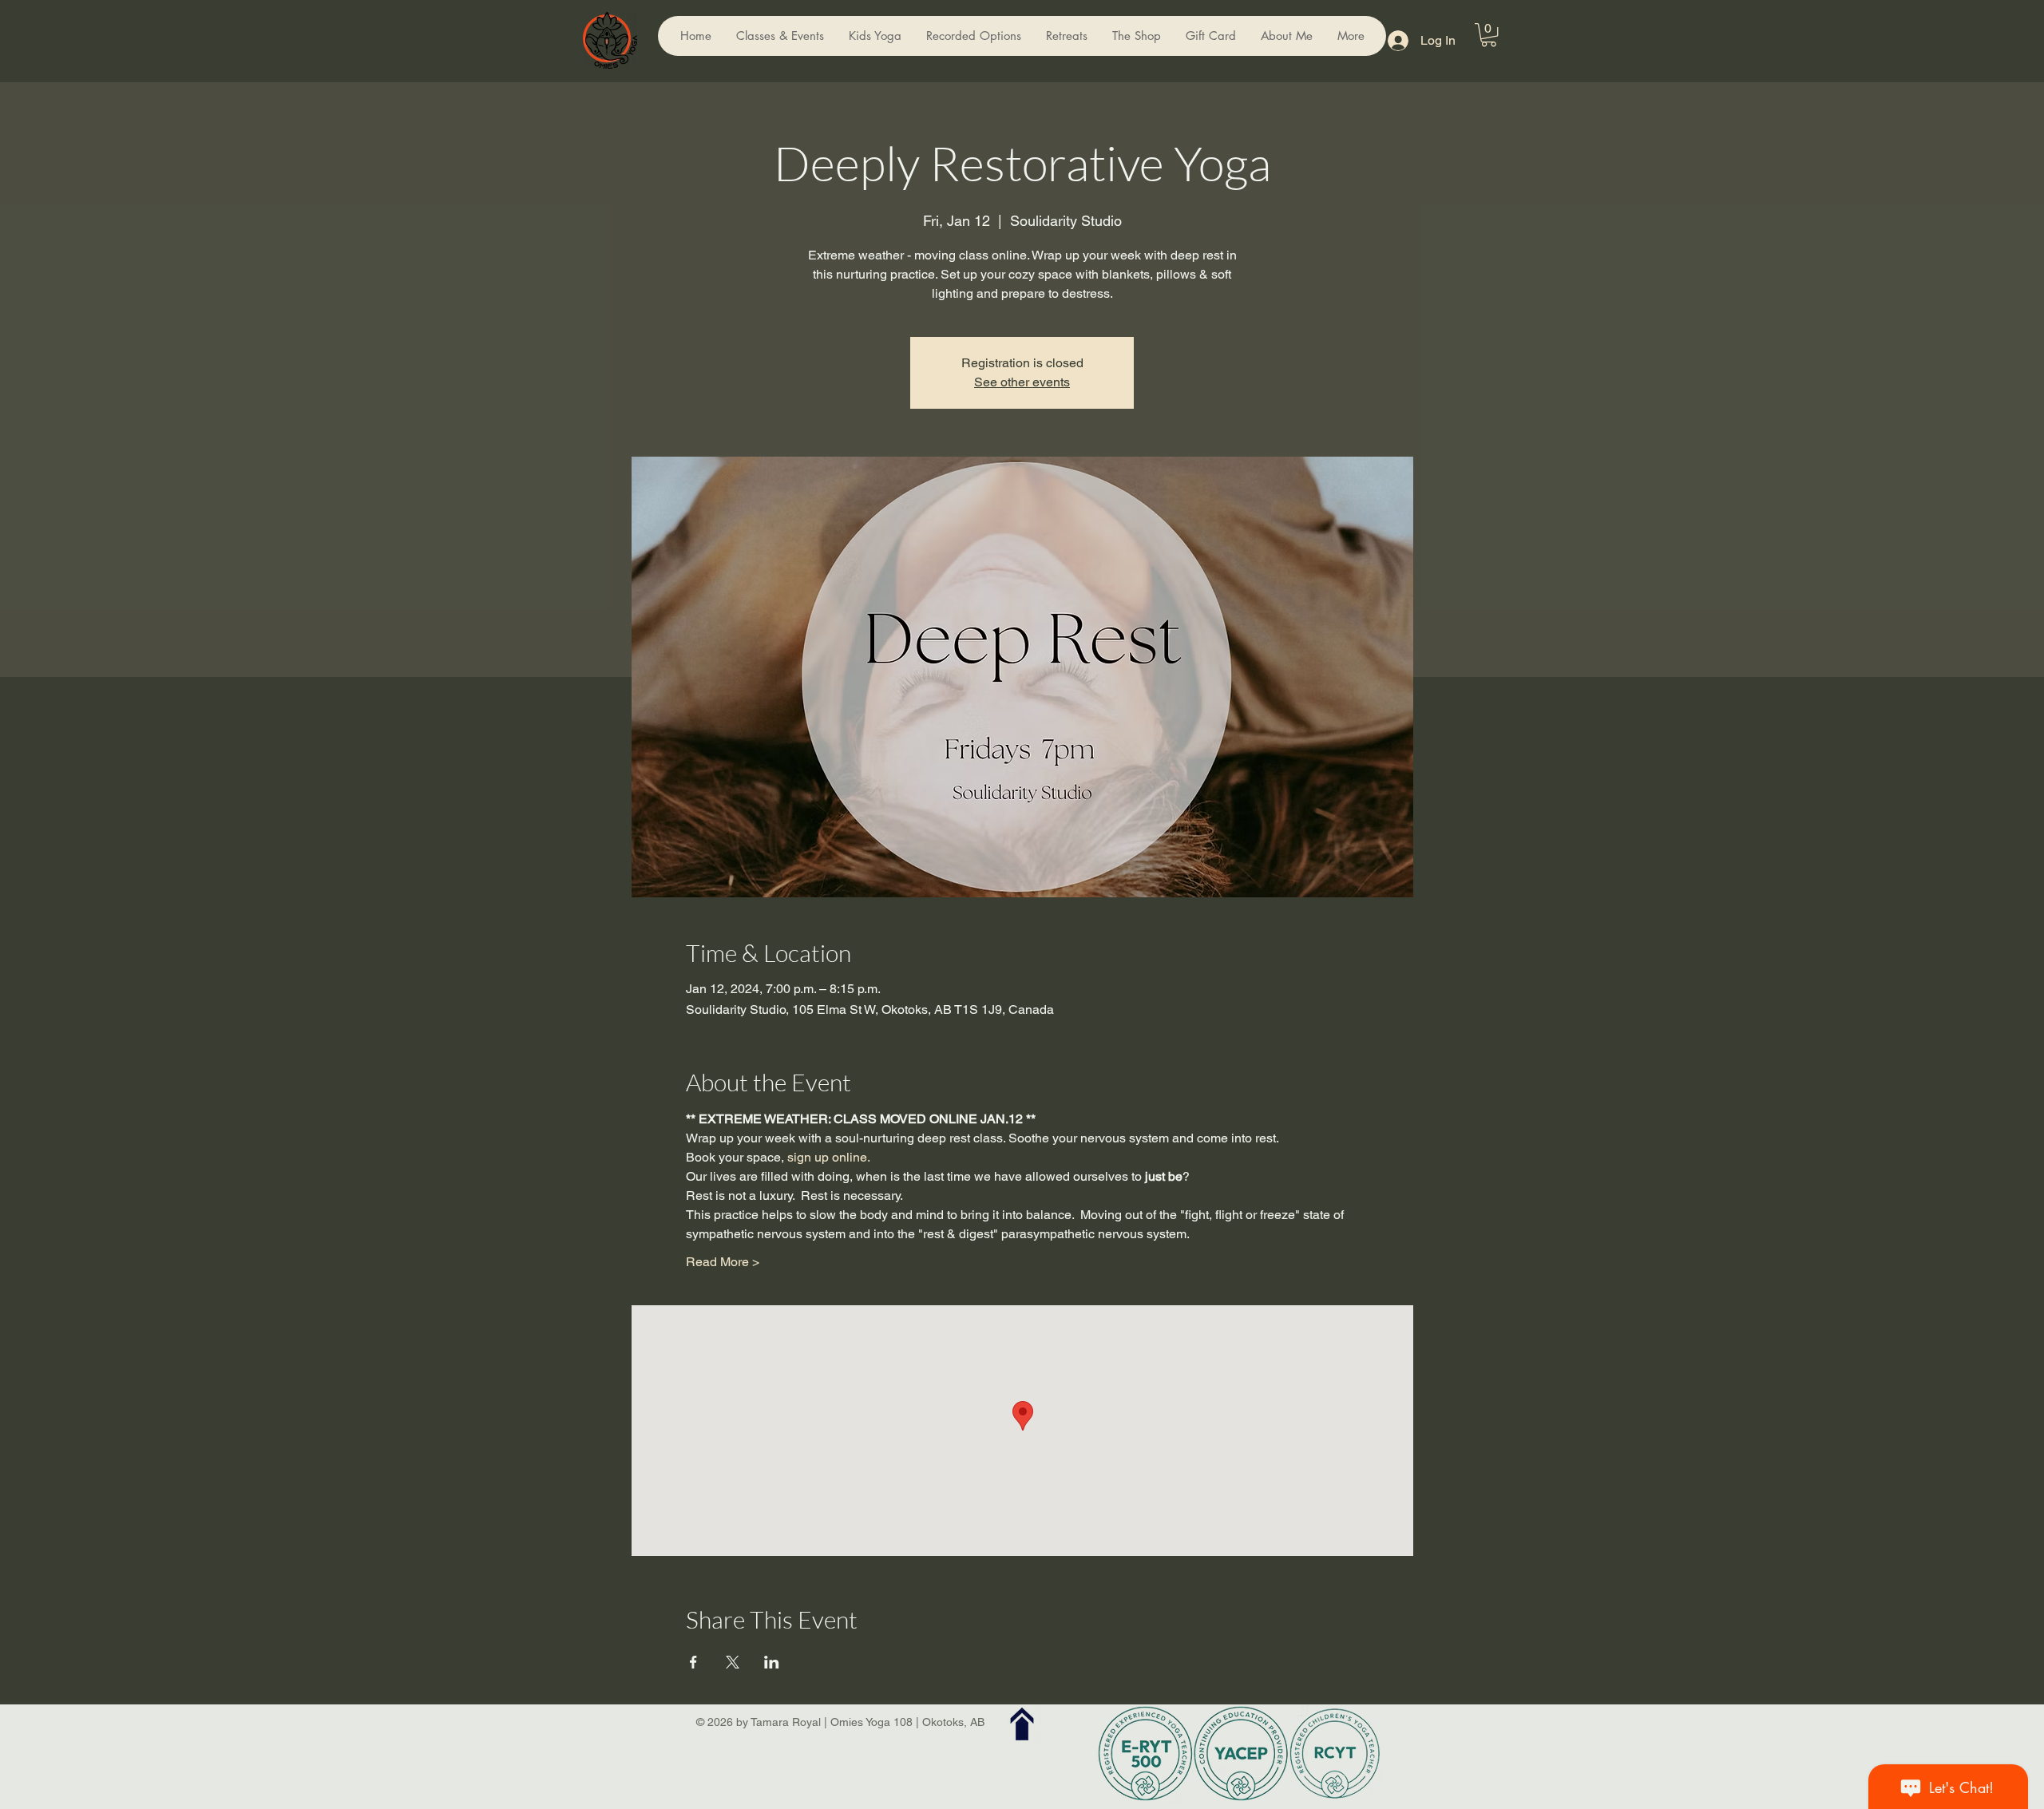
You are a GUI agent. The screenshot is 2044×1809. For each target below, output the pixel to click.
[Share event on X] (733, 1662)
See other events (1022, 382)
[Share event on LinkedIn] (772, 1662)
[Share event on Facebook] (693, 1662)
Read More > (723, 1262)
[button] (1489, 35)
